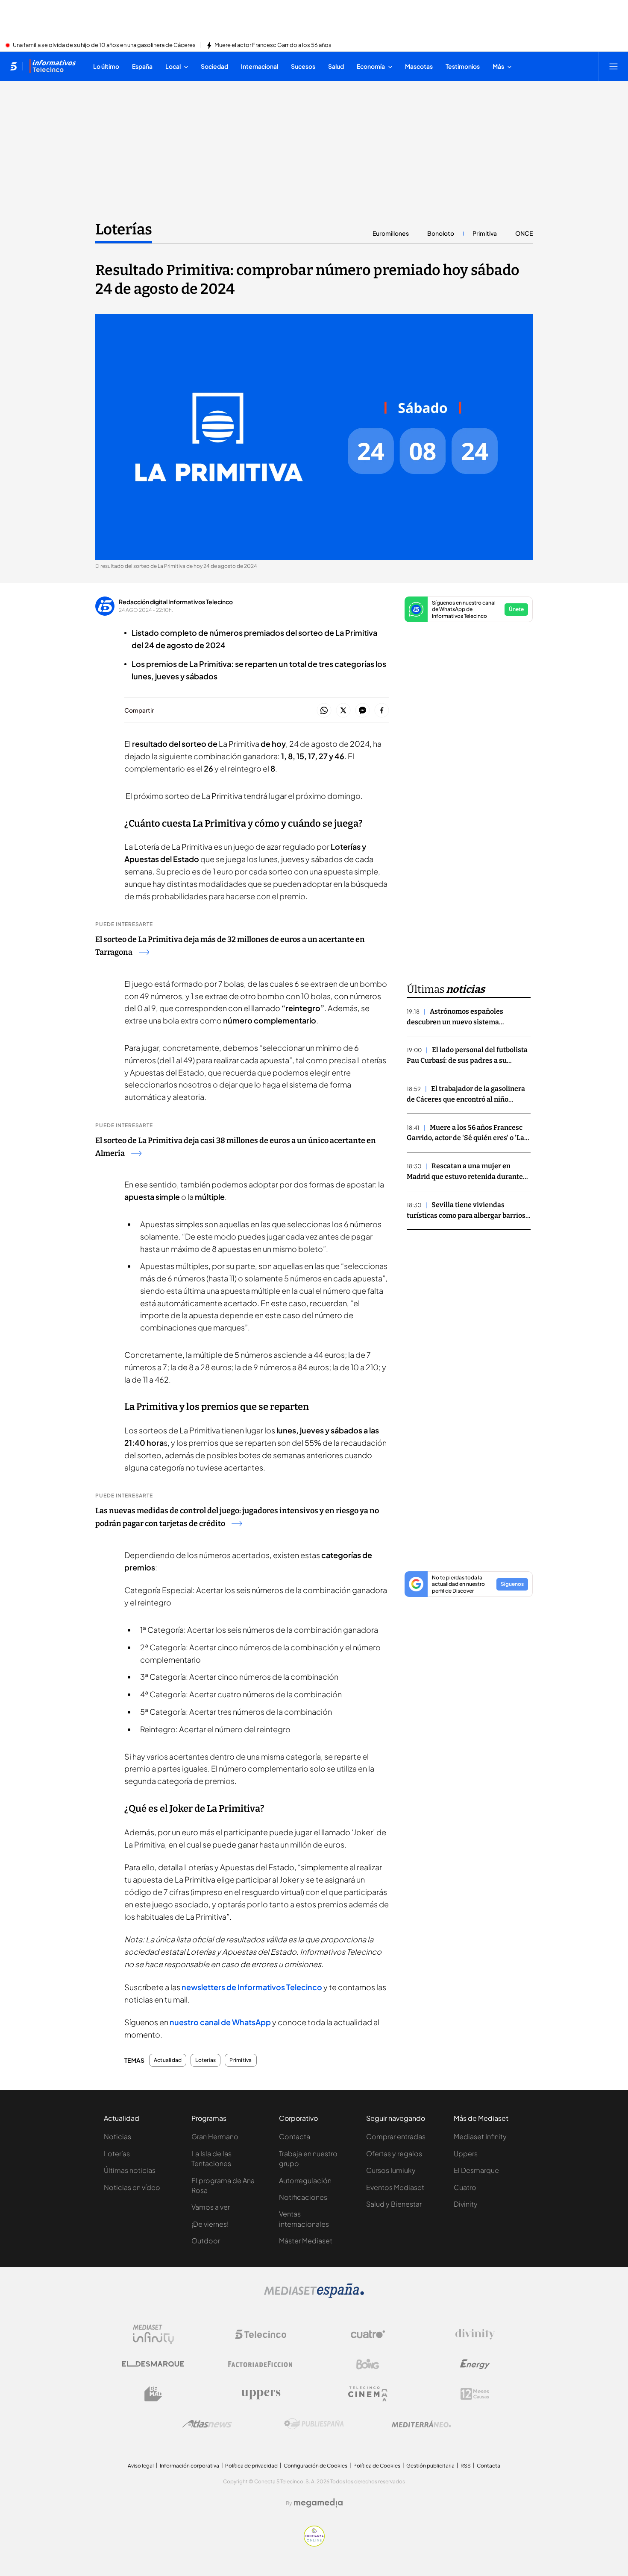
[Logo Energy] (475, 2364)
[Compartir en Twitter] (343, 711)
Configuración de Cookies (315, 2466)
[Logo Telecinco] (261, 2334)
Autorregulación (305, 2180)
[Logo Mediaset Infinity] (153, 2334)
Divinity (466, 2204)
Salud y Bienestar (394, 2204)
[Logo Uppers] (261, 2394)
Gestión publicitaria (430, 2466)
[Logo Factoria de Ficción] (261, 2364)
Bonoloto (441, 233)
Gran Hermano (215, 2136)
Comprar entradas (396, 2136)
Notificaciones (303, 2197)
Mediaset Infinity (480, 2136)
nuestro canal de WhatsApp (220, 2022)
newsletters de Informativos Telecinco (252, 1987)
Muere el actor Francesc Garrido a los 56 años (273, 45)
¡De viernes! (210, 2224)
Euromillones (391, 233)
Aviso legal (141, 2466)
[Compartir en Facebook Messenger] (362, 711)
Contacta (295, 2136)
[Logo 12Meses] (475, 2394)
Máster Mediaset (306, 2241)
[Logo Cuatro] (368, 2334)
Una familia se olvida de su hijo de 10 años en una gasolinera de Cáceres (104, 45)
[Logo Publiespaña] (314, 2424)
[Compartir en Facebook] (382, 711)
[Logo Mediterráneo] (421, 2424)
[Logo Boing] (368, 2364)
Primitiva (485, 233)
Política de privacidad (251, 2466)
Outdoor (206, 2241)
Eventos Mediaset (395, 2187)
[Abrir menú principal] (613, 66)
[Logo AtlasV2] (207, 2424)
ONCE (524, 233)
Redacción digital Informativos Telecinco (176, 602)
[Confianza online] (314, 2544)
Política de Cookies (377, 2466)
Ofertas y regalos (394, 2153)
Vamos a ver (211, 2207)
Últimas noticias (130, 2170)
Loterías (124, 229)
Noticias (117, 2136)
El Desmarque (476, 2170)
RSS (466, 2466)
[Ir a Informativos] (53, 66)
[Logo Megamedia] (318, 2503)
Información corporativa (189, 2466)
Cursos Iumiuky (391, 2170)
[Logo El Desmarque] (153, 2364)
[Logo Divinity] (475, 2334)
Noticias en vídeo (132, 2187)
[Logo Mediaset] (314, 2295)
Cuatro (465, 2187)
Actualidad (168, 2060)
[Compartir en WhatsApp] (324, 711)
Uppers (466, 2153)
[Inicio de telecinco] (13, 66)
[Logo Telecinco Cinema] (368, 2394)
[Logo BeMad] (153, 2394)
